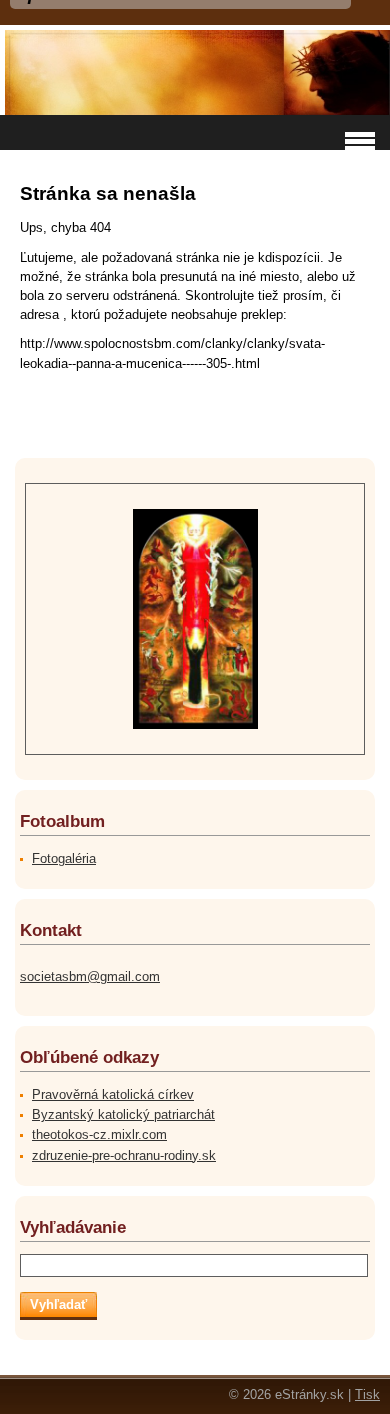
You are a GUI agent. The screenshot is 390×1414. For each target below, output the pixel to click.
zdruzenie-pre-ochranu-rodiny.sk (124, 1155)
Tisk (367, 1394)
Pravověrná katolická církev (113, 1094)
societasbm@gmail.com (90, 976)
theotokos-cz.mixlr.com (99, 1134)
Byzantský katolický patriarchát (123, 1114)
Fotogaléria (64, 858)
